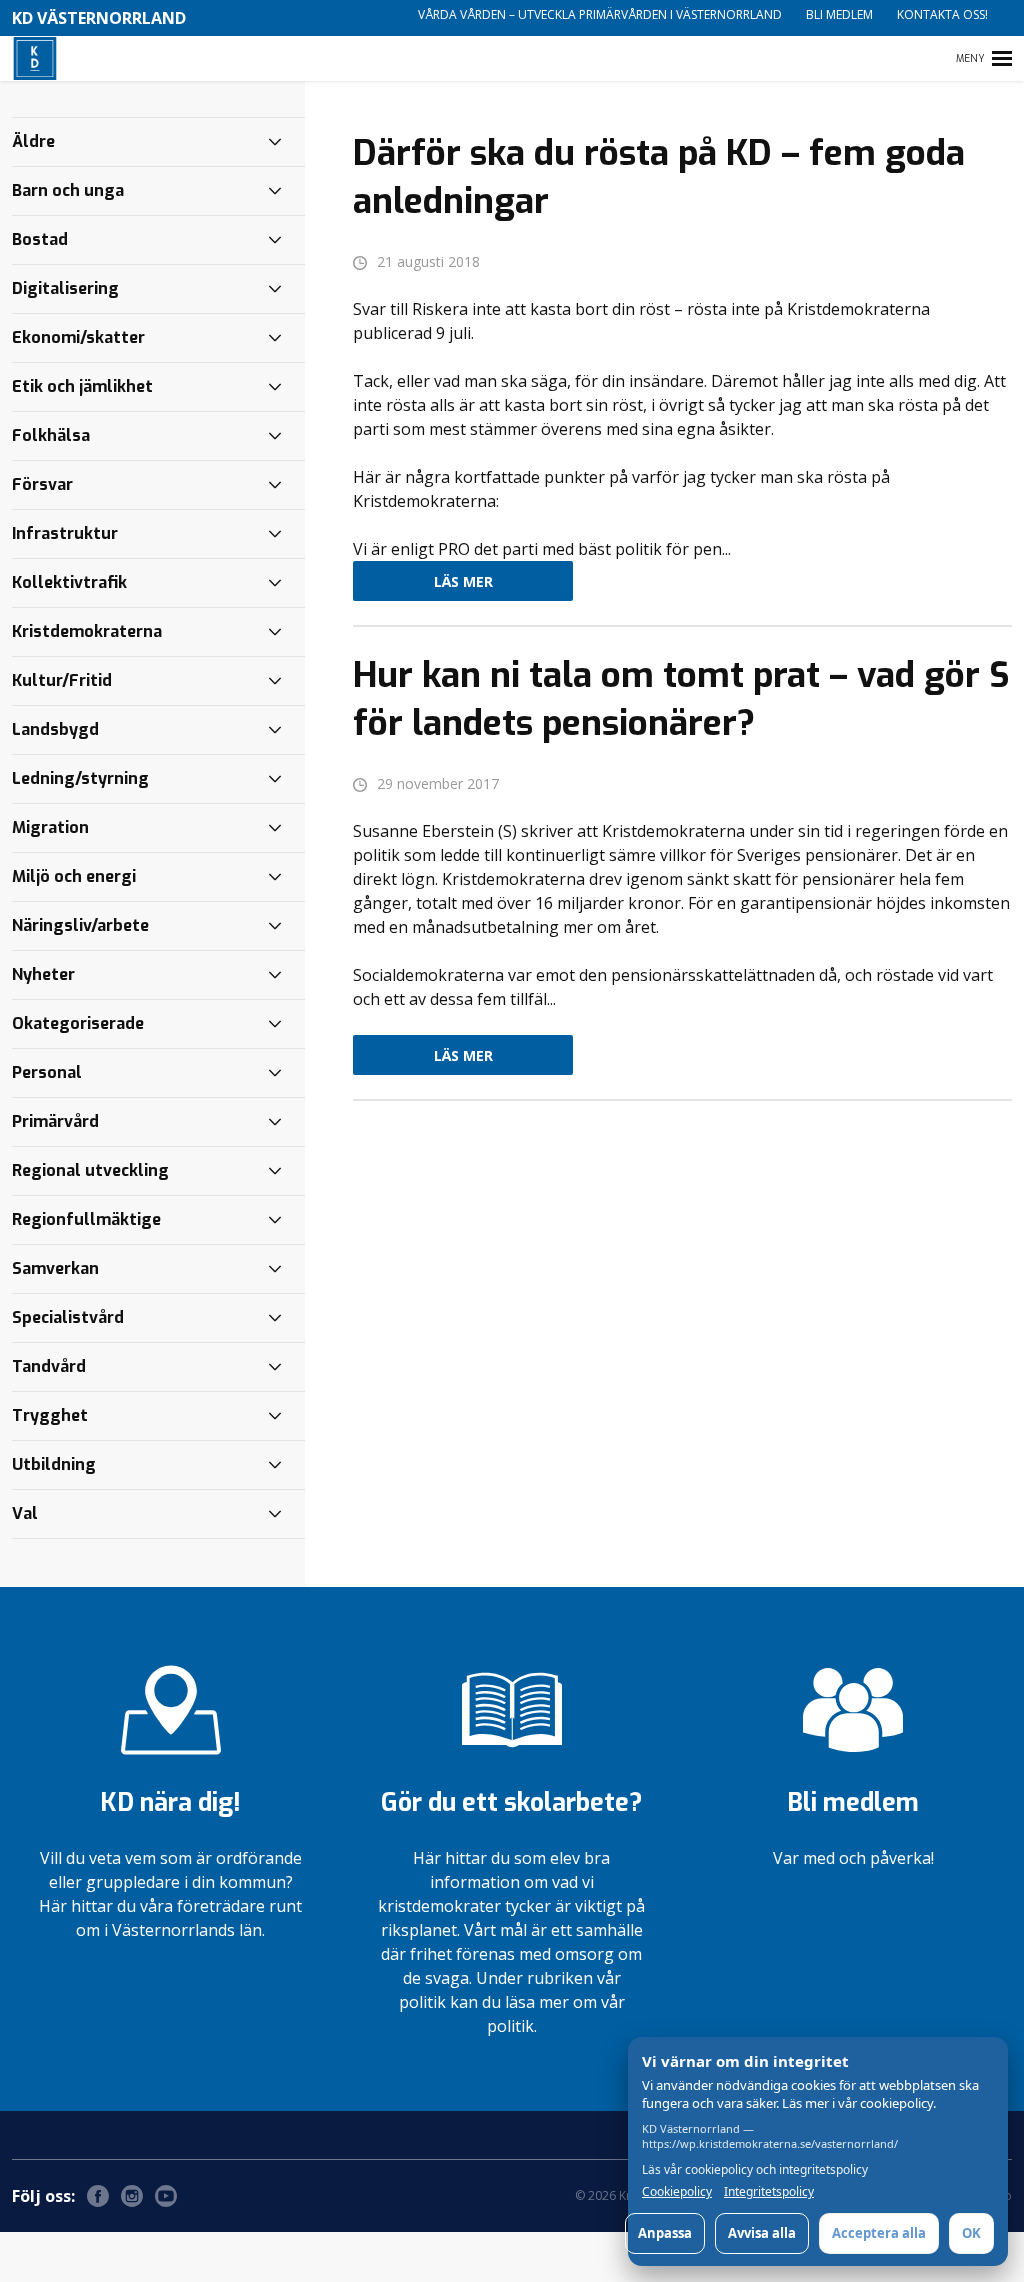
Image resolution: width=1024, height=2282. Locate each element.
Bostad (40, 239)
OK (971, 2233)
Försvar (42, 484)
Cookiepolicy (677, 2192)
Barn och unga (68, 190)
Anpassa (665, 2233)
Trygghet (50, 1415)
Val (25, 1513)
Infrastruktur (65, 533)
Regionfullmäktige (86, 1219)
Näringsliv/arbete (80, 925)
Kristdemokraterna (87, 631)
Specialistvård (68, 1317)
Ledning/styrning (80, 778)
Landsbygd (55, 729)
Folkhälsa (51, 435)
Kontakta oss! (942, 14)
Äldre (33, 141)
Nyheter (43, 974)
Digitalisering (65, 288)
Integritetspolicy (769, 2192)
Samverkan (55, 1268)
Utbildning (54, 1464)
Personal (47, 1072)
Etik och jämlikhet (82, 386)
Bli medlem (839, 14)
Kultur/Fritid (62, 680)
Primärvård (55, 1121)
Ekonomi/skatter (78, 337)
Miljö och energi (74, 876)
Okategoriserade (78, 1023)
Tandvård (49, 1366)
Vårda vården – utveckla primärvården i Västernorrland (600, 14)
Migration (50, 827)
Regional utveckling (90, 1170)
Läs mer (463, 581)
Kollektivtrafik (69, 582)
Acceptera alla (879, 2233)
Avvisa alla (762, 2233)
